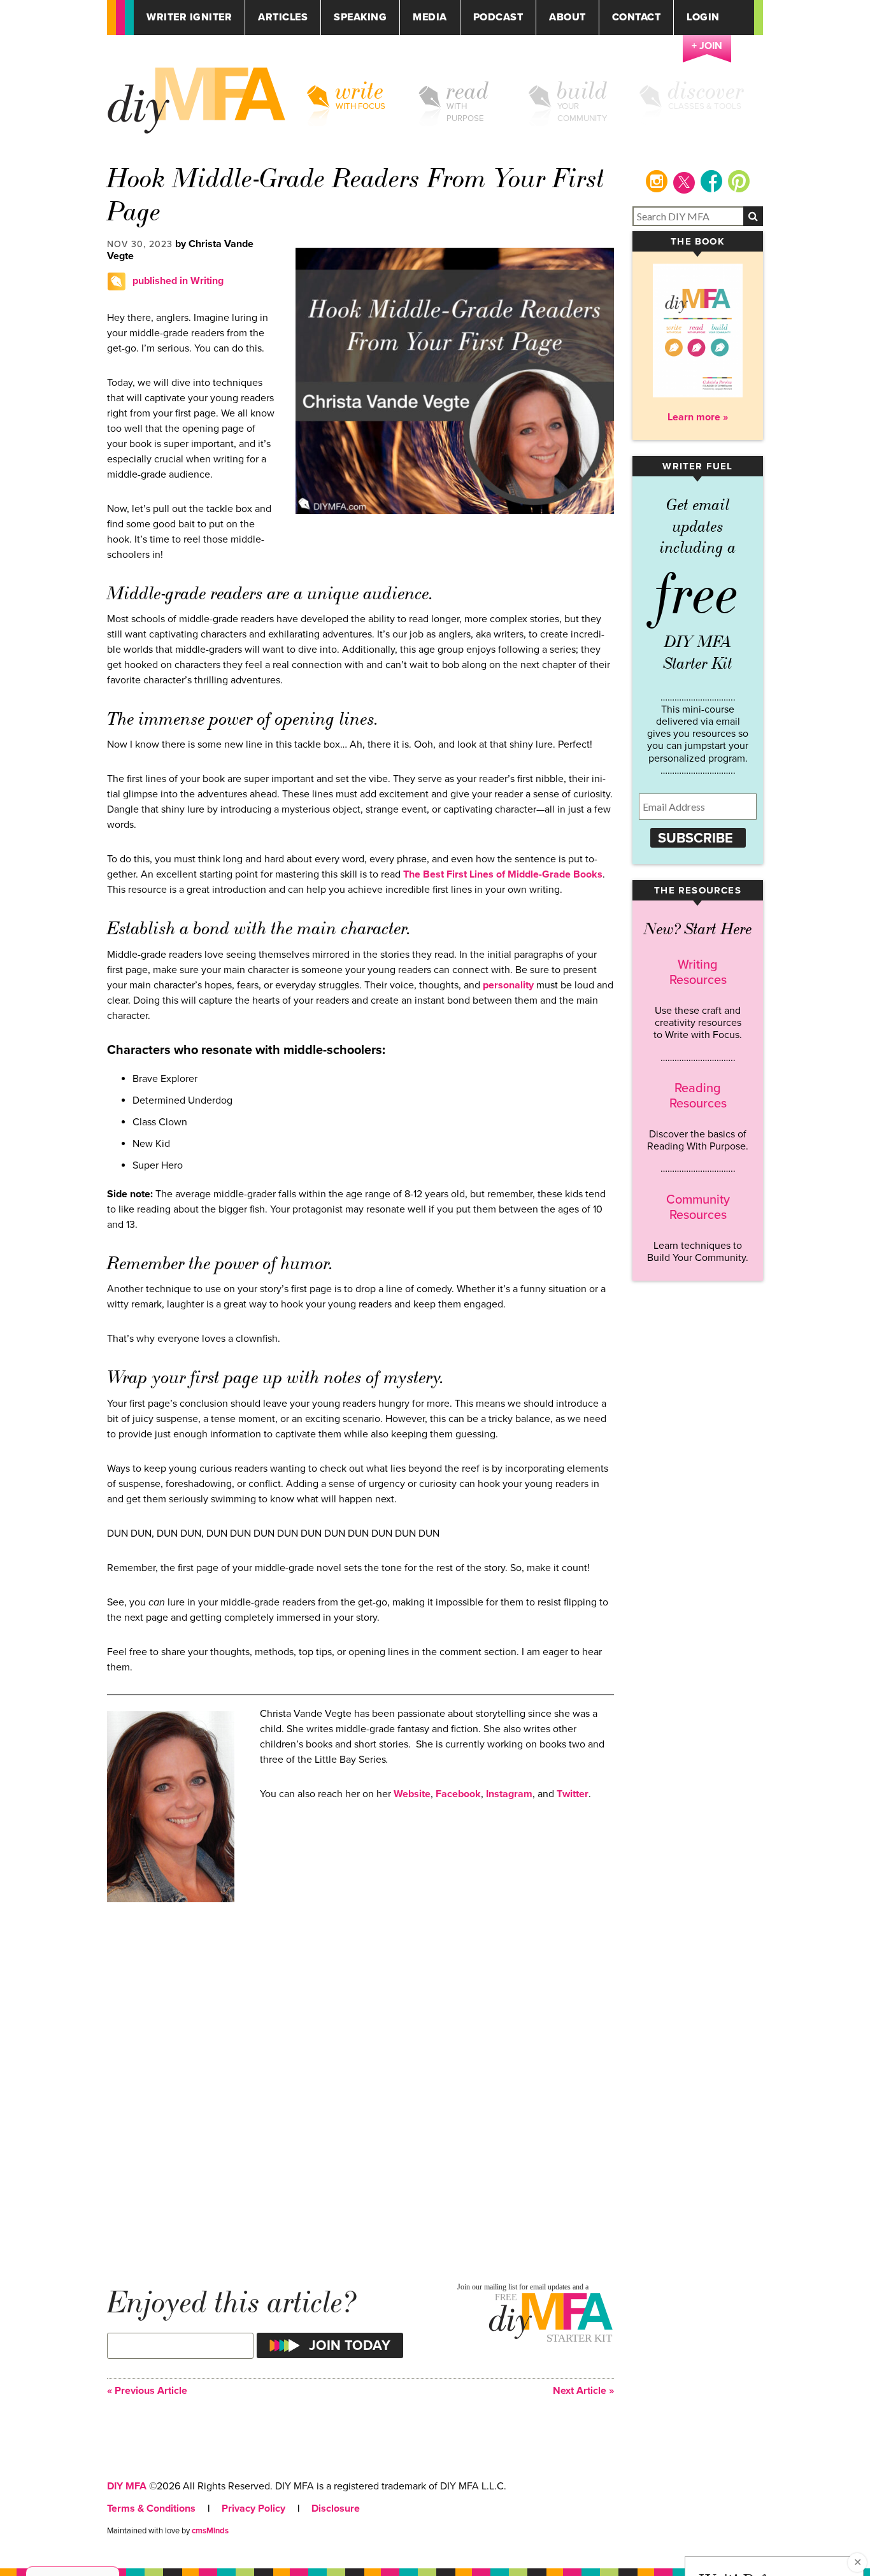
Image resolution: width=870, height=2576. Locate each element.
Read (468, 91)
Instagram (509, 1794)
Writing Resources (698, 972)
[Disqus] (360, 2082)
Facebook (458, 1794)
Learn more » (698, 417)
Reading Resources (698, 1096)
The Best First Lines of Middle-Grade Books (503, 874)
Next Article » (583, 2391)
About (567, 18)
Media (430, 18)
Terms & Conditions (151, 2508)
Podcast (498, 18)
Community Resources (698, 1207)
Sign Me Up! (794, 2550)
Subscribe (695, 838)
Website (412, 1794)
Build (582, 91)
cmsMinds (210, 2531)
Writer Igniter (189, 18)
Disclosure (336, 2508)
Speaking (360, 18)
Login (703, 18)
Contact (637, 18)
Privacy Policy (253, 2508)
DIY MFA (127, 2486)
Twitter (573, 1794)
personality (508, 985)
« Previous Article (147, 2391)
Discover (706, 91)
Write (360, 91)
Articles (283, 18)
